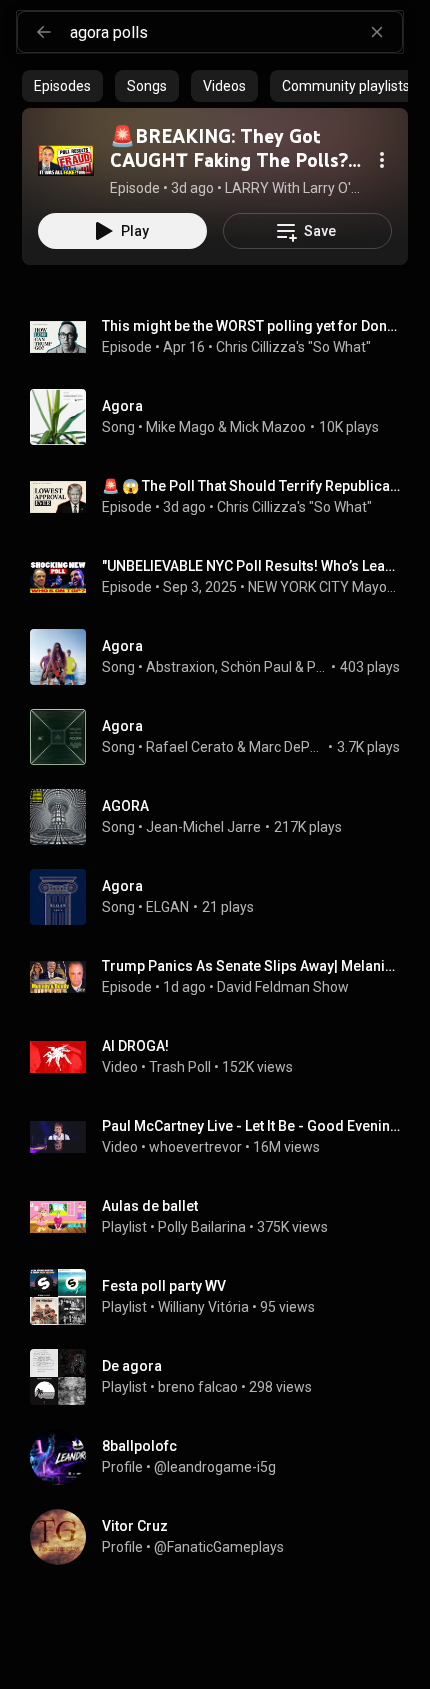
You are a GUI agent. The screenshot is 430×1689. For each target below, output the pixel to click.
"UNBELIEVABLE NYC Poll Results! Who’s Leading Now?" (251, 566)
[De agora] (223, 1377)
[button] (66, 160)
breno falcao (198, 1387)
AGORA (125, 806)
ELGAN (167, 907)
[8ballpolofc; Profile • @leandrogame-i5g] (223, 1457)
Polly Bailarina (202, 1227)
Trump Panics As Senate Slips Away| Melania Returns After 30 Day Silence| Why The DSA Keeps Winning (251, 966)
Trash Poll (180, 1067)
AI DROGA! (135, 1046)
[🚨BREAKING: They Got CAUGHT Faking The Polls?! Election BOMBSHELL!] (66, 160)
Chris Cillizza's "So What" (293, 347)
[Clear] (377, 32)
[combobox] (236, 32)
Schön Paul (256, 667)
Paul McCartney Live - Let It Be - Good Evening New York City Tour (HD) (251, 1126)
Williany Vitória (203, 1307)
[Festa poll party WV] (223, 1297)
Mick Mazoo (268, 427)
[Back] (44, 32)
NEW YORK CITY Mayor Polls (324, 587)
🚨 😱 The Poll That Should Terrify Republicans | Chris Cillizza (251, 486)
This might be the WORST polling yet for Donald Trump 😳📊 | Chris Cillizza (251, 326)
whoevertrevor (195, 1147)
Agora (122, 406)
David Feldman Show (283, 987)
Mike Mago (180, 427)
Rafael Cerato (190, 747)
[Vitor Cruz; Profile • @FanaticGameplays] (223, 1537)
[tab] (62, 86)
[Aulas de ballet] (223, 1217)
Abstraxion (180, 667)
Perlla (317, 667)
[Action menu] (382, 160)
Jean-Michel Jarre (203, 827)
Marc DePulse (287, 747)
